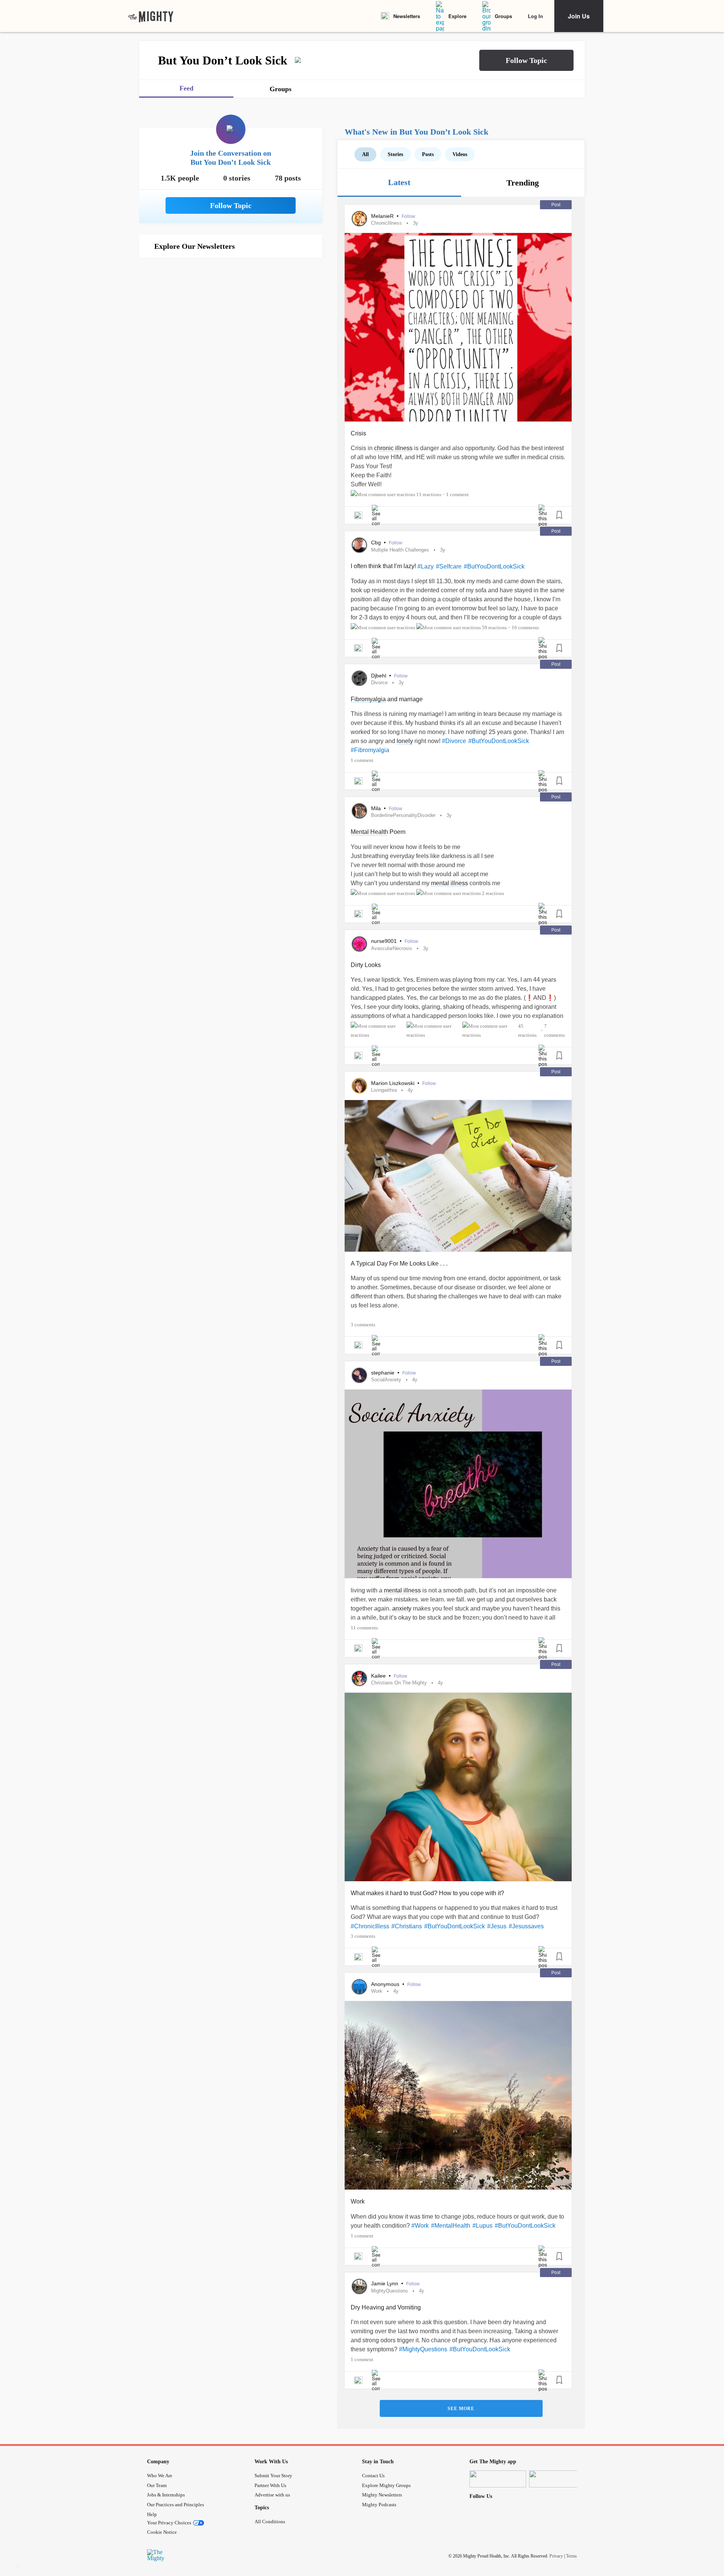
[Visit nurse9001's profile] (359, 944)
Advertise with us (272, 2495)
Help (152, 2514)
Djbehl (379, 676)
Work (377, 1991)
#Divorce (454, 741)
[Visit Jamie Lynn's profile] (359, 2286)
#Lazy (426, 566)
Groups (503, 16)
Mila (377, 808)
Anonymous (386, 1984)
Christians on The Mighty (399, 1683)
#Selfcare (449, 566)
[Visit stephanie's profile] (359, 1375)
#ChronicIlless (370, 1926)
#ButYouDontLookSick (494, 566)
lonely (405, 741)
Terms (571, 2556)
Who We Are (160, 2476)
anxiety (402, 1608)
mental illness (449, 883)
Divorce (379, 683)
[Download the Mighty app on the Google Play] (557, 2479)
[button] (526, 60)
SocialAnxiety (386, 1380)
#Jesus (497, 1926)
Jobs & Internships (166, 2495)
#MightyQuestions (423, 2349)
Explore (457, 16)
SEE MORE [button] (461, 2409)
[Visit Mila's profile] (359, 811)
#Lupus (482, 2226)
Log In (535, 16)
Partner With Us (270, 2485)
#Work (420, 2226)
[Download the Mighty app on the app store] (498, 2479)
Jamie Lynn (385, 2283)
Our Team (157, 2485)
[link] (151, 16)
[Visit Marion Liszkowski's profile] (359, 1086)
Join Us (579, 16)
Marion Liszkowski (393, 1083)
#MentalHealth (451, 2226)
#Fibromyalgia (370, 750)
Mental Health (369, 832)
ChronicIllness (387, 223)
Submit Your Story (273, 2476)
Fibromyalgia (368, 699)
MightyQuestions (390, 2291)
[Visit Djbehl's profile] (359, 678)
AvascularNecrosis (392, 948)
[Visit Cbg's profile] (359, 545)
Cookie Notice (162, 2532)
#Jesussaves (526, 1926)
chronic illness (393, 448)
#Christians (407, 1926)
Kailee (379, 1676)
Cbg (377, 542)
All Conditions (270, 2522)
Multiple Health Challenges (400, 550)
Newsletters (407, 16)
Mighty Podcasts (379, 2505)
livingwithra (384, 1090)
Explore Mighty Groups (386, 2485)
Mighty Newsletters (382, 2495)
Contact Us (373, 2476)
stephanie (383, 1373)
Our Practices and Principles (176, 2505)
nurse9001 (385, 941)
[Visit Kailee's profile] (359, 1678)
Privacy (556, 2556)
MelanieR (383, 216)
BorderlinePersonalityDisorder (403, 815)
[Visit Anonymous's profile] (359, 1987)
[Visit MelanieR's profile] (359, 219)
